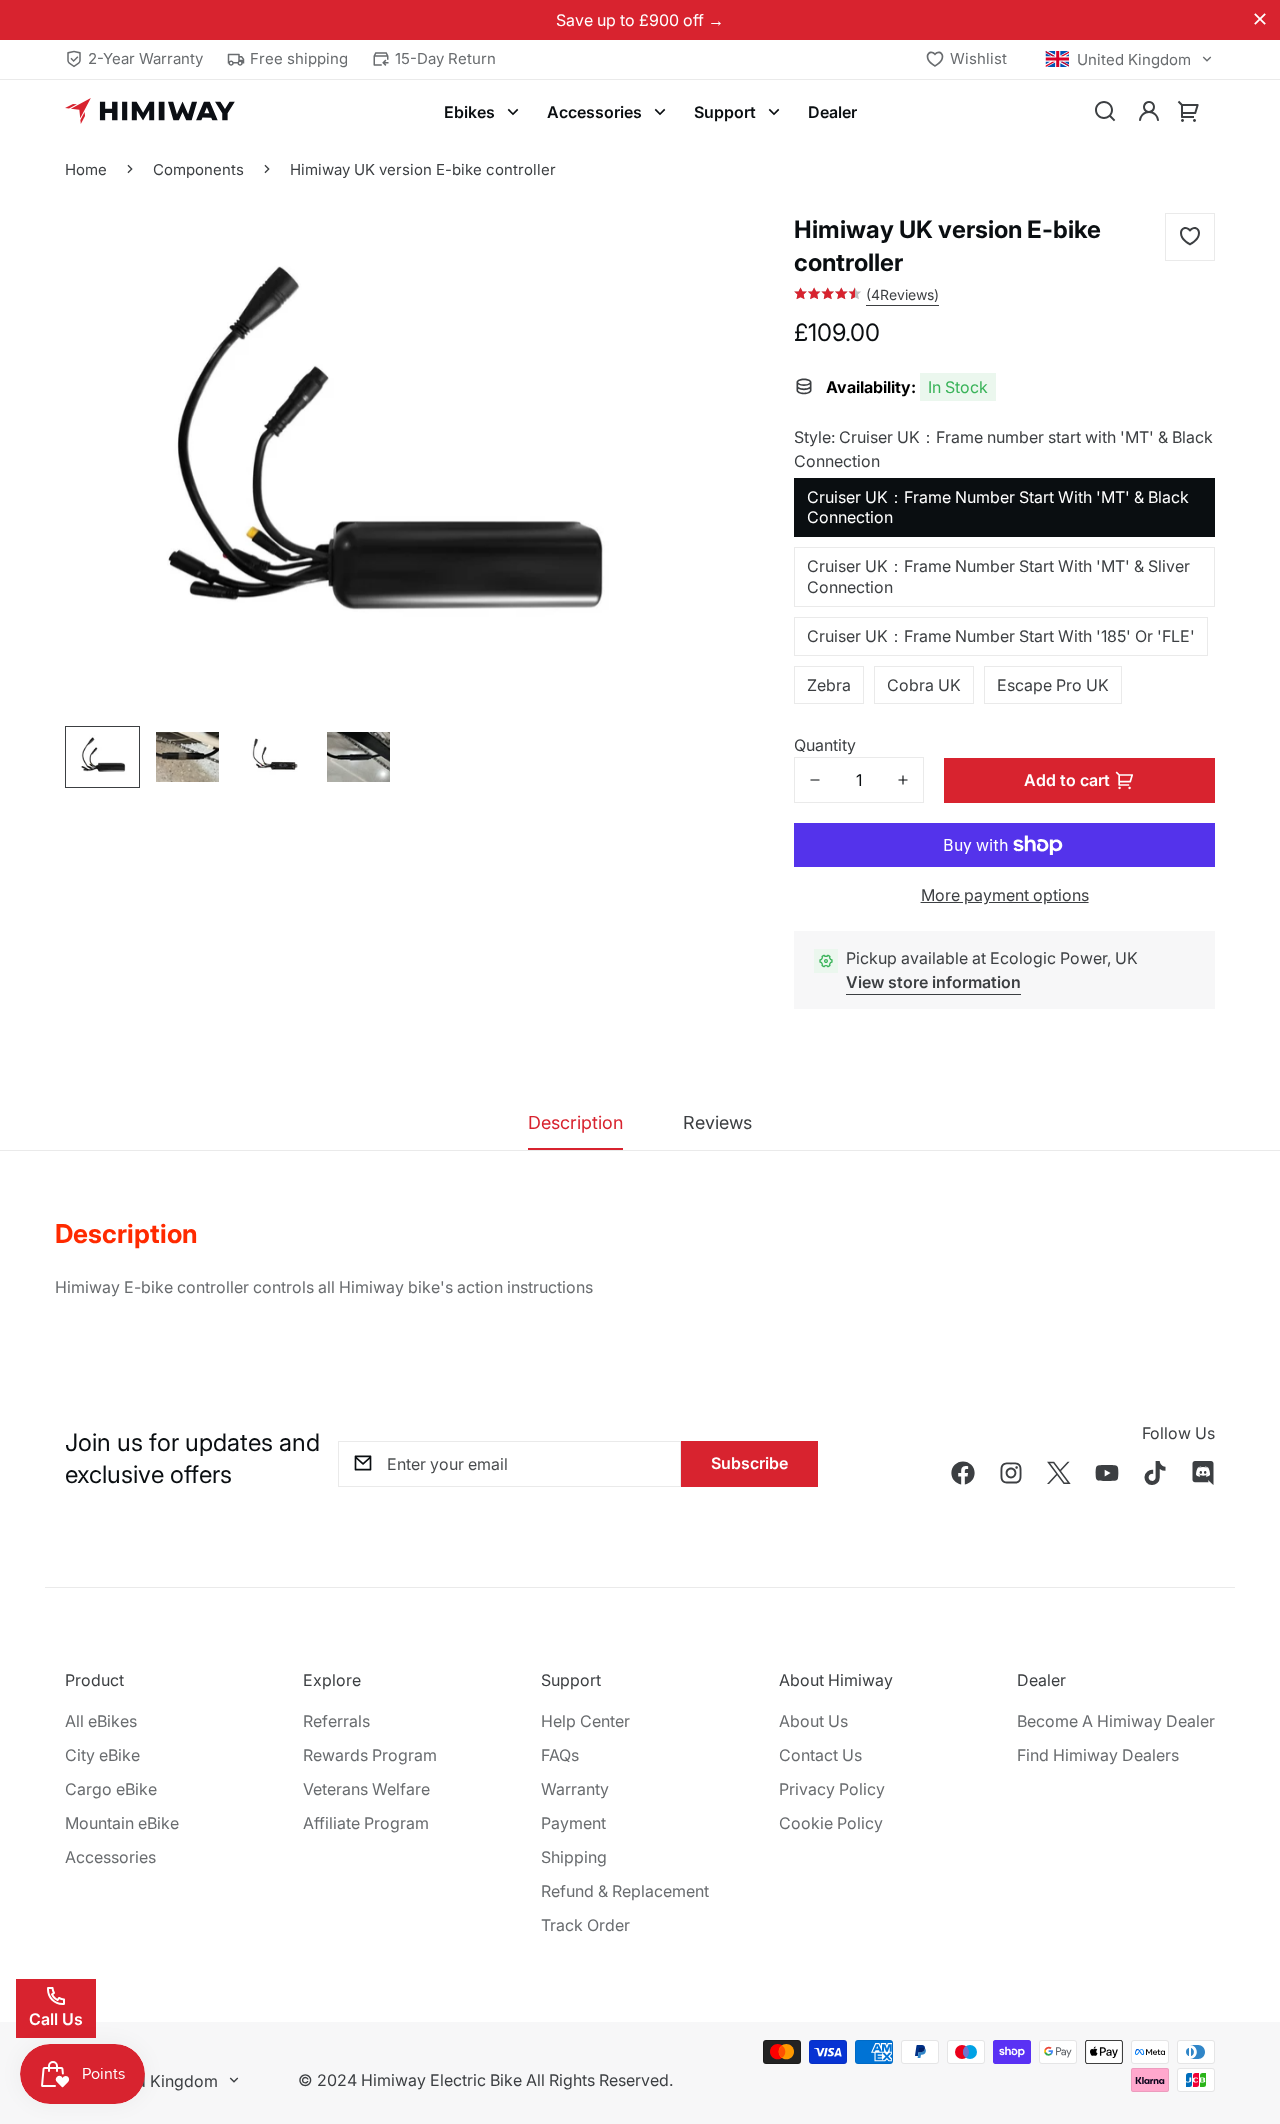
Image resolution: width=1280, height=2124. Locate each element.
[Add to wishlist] (1190, 237)
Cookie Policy (831, 1823)
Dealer (832, 112)
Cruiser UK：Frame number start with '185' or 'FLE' (1001, 636)
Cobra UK (924, 685)
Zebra (829, 685)
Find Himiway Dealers (1098, 1755)
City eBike (102, 1755)
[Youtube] (1107, 1473)
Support (725, 112)
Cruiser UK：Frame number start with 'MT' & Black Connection (998, 507)
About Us (813, 1721)
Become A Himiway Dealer (1116, 1721)
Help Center (585, 1721)
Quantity (825, 745)
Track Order (585, 1925)
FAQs (560, 1755)
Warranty (575, 1789)
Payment (573, 1823)
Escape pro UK (1053, 685)
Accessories (594, 112)
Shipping (574, 1857)
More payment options (1005, 895)
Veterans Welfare (366, 1789)
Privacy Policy (832, 1789)
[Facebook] (963, 1473)
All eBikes (101, 1721)
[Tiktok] (1155, 1473)
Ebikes (469, 112)
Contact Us (820, 1755)
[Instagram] (1011, 1473)
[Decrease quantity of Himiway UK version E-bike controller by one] (815, 780)
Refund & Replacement (625, 1891)
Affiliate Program (366, 1823)
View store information (933, 982)
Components (198, 169)
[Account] (1149, 112)
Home (86, 169)
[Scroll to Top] (1241, 2015)
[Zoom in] (651, 355)
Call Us (56, 2019)
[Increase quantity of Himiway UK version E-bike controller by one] (903, 780)
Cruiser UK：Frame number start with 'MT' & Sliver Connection (998, 576)
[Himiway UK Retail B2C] (150, 112)
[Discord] (1203, 1473)
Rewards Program (370, 1755)
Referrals (336, 1721)
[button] (1189, 112)
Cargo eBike (111, 1789)
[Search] (1105, 112)
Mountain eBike (122, 1823)
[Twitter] (1059, 1473)
